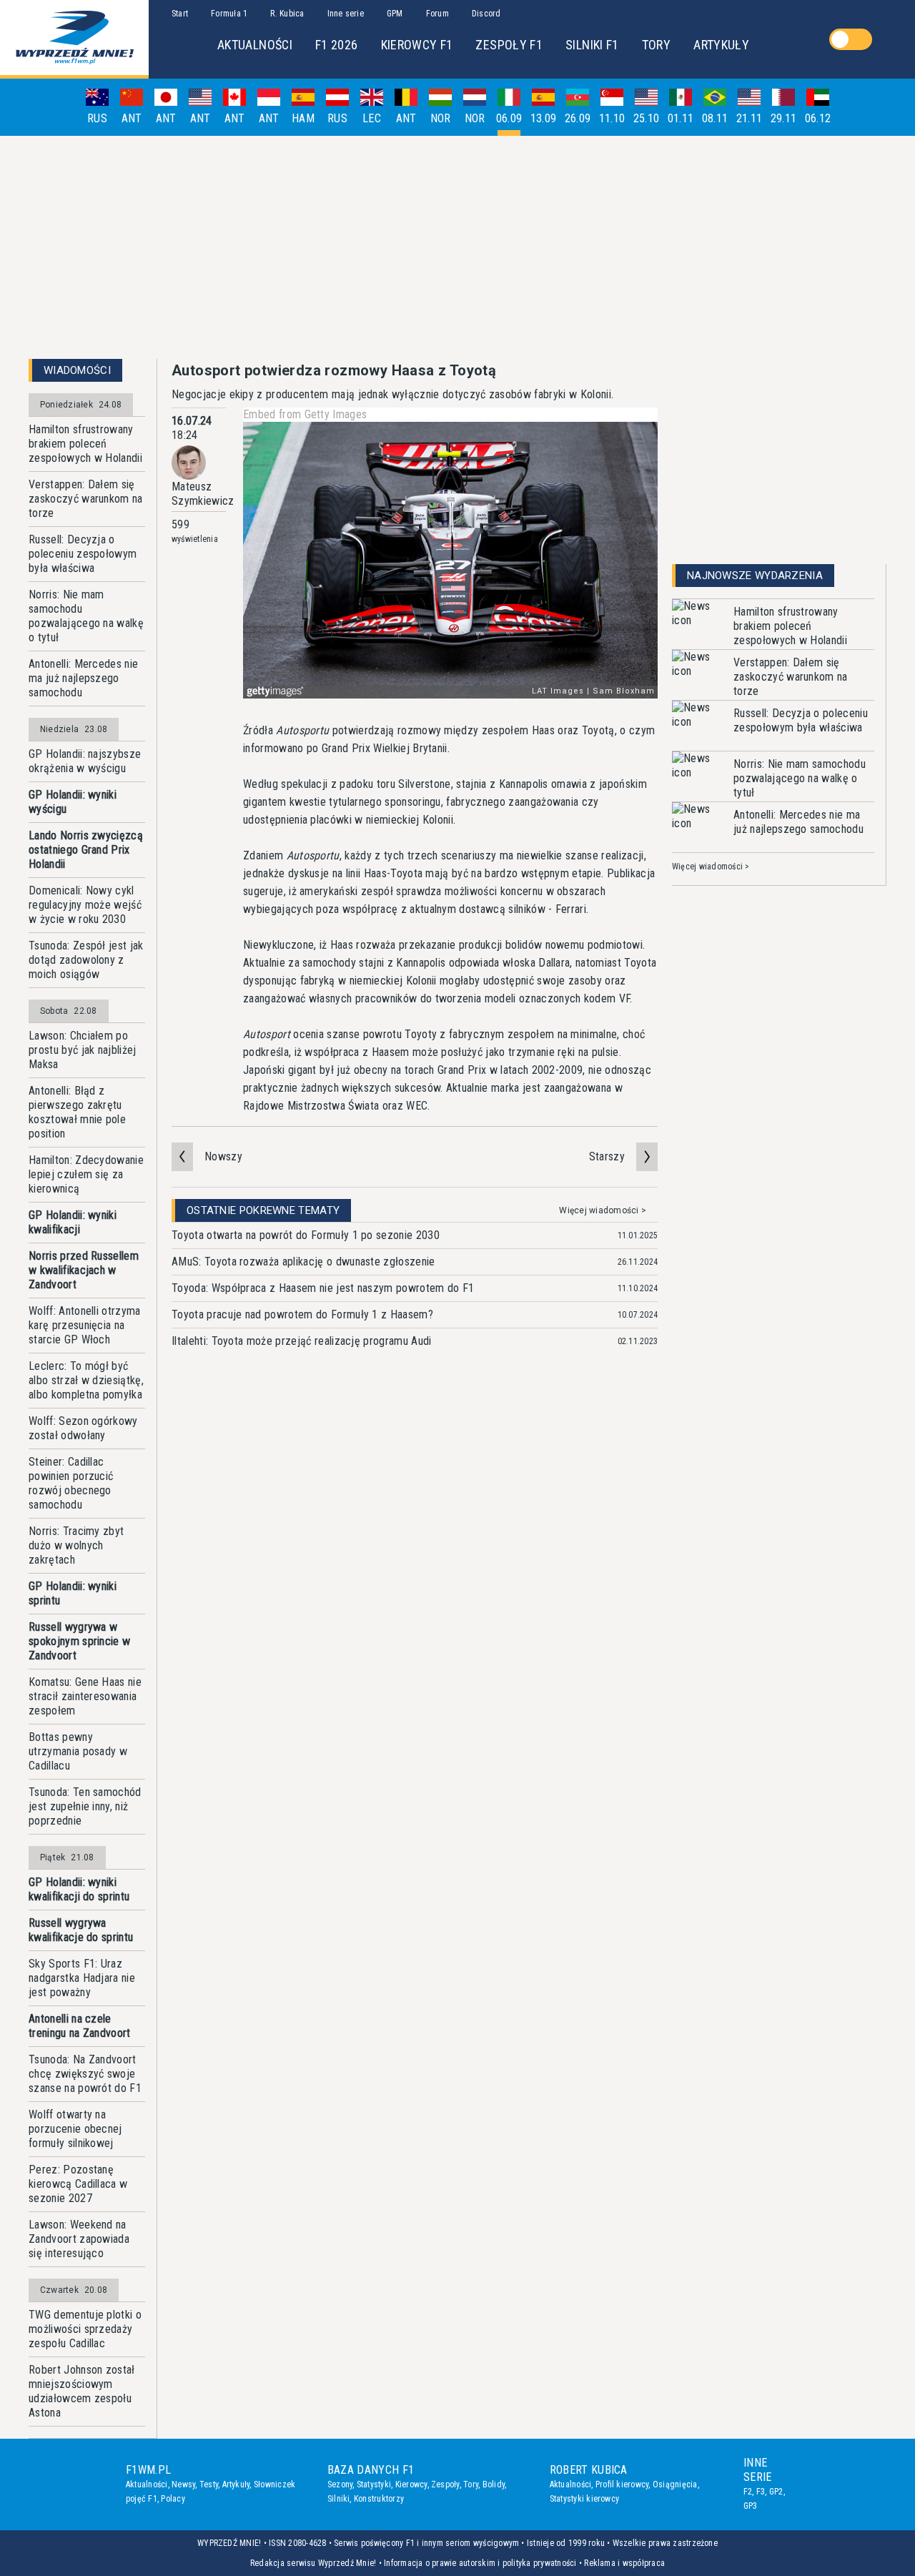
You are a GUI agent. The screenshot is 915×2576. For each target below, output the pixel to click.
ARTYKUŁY (721, 45)
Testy (209, 2484)
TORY (656, 45)
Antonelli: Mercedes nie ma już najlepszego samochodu (83, 678)
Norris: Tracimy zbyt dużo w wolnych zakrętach (76, 1545)
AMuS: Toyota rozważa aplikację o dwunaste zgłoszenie (303, 1262)
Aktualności (147, 2484)
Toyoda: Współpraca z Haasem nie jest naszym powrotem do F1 (323, 1288)
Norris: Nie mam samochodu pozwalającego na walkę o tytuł (86, 616)
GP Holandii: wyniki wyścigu (73, 802)
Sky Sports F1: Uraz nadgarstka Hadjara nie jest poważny (82, 1978)
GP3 (751, 2506)
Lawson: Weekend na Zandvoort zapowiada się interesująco (79, 2239)
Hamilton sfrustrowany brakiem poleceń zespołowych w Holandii (85, 444)
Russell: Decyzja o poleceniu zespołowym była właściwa (83, 554)
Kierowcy (411, 2484)
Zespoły (445, 2484)
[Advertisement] (457, 247)
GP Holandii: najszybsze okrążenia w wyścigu (85, 761)
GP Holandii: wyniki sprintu (73, 1593)
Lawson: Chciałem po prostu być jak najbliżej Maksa (83, 1050)
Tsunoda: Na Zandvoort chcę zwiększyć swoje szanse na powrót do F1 (85, 2074)
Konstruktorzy (379, 2499)
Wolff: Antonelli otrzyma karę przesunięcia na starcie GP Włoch (85, 1325)
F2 (748, 2492)
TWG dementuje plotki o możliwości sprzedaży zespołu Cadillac (85, 2329)
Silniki (339, 2499)
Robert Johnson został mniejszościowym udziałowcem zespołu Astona (82, 2391)
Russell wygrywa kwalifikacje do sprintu (81, 1930)
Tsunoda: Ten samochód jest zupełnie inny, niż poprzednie (85, 1806)
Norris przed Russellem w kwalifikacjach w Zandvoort (84, 1270)
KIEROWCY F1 (417, 45)
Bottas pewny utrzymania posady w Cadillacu (78, 1751)
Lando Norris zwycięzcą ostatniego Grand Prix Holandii (86, 850)
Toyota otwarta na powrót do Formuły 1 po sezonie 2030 (306, 1235)
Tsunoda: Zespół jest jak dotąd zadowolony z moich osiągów (86, 960)
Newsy (183, 2484)
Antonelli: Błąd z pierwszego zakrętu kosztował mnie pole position (77, 1112)
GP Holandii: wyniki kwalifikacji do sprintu (79, 1889)
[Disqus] (415, 1581)
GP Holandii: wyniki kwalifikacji (73, 1222)
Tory (471, 2484)
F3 (761, 2492)
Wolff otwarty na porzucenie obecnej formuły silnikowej (75, 2129)
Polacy (173, 2499)
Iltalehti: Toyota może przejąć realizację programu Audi (302, 1341)
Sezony (340, 2484)
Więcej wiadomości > (603, 1210)
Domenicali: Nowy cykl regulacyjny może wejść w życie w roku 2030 (85, 905)
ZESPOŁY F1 (509, 45)
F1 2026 (337, 45)
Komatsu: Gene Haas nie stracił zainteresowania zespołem (85, 1696)
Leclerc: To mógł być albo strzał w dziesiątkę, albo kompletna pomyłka (86, 1380)
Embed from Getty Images (305, 414)
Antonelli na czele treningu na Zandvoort (80, 2026)
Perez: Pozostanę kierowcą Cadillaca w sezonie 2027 (78, 2184)
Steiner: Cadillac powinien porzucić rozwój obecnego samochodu (71, 1483)
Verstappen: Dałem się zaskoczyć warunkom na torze (86, 499)
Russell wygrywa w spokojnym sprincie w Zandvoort (79, 1641)
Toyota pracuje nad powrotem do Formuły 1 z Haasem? (302, 1314)
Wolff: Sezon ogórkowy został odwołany (83, 1428)
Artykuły (236, 2484)
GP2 (776, 2492)
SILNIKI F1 (592, 45)
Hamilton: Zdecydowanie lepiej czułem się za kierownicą (86, 1174)
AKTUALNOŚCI (255, 45)
